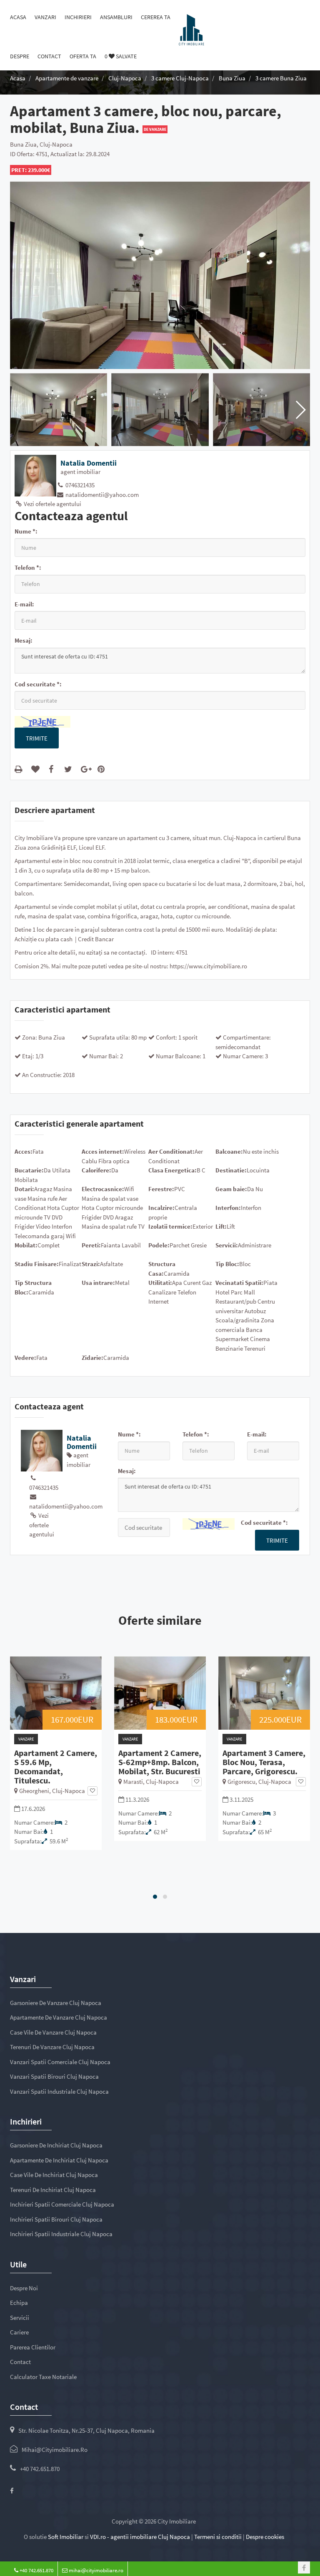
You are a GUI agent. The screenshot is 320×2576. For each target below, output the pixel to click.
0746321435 (79, 485)
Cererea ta (156, 17)
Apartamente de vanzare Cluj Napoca (59, 2017)
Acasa (18, 17)
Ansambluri (116, 17)
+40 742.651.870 (40, 2469)
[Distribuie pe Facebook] (53, 769)
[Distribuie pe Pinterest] (103, 769)
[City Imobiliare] (191, 29)
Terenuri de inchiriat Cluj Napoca (53, 2190)
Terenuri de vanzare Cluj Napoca (52, 2047)
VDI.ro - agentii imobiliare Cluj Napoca (140, 2537)
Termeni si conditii (218, 2537)
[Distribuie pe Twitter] (70, 769)
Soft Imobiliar (66, 2537)
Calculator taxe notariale (43, 2377)
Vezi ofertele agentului (52, 504)
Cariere (19, 2332)
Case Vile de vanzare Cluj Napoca (53, 2032)
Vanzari (45, 17)
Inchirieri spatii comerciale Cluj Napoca (62, 2204)
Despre (20, 56)
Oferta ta (83, 56)
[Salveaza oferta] (92, 1791)
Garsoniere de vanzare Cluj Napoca (56, 2003)
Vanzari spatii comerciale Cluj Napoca (60, 2062)
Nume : (26, 531)
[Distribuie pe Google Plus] (86, 769)
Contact (49, 56)
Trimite (37, 738)
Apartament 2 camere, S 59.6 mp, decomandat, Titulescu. (56, 1767)
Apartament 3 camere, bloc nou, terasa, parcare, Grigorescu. (264, 1762)
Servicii (20, 2318)
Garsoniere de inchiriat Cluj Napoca (56, 2145)
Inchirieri (78, 17)
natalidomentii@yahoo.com (101, 495)
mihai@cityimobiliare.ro (55, 2450)
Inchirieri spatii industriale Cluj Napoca (61, 2234)
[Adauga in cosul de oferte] (37, 769)
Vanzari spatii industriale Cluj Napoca (59, 2091)
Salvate (121, 56)
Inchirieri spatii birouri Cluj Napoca (56, 2219)
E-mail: (24, 604)
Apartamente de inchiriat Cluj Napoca (59, 2160)
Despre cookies (265, 2537)
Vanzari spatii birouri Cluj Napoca (54, 2076)
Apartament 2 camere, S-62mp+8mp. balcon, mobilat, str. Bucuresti (160, 1762)
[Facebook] (12, 2491)
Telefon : (28, 567)
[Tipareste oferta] (20, 769)
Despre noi (24, 2288)
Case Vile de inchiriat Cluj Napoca (54, 2175)
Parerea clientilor (33, 2347)
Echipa (19, 2303)
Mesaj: (24, 640)
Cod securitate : (38, 684)
